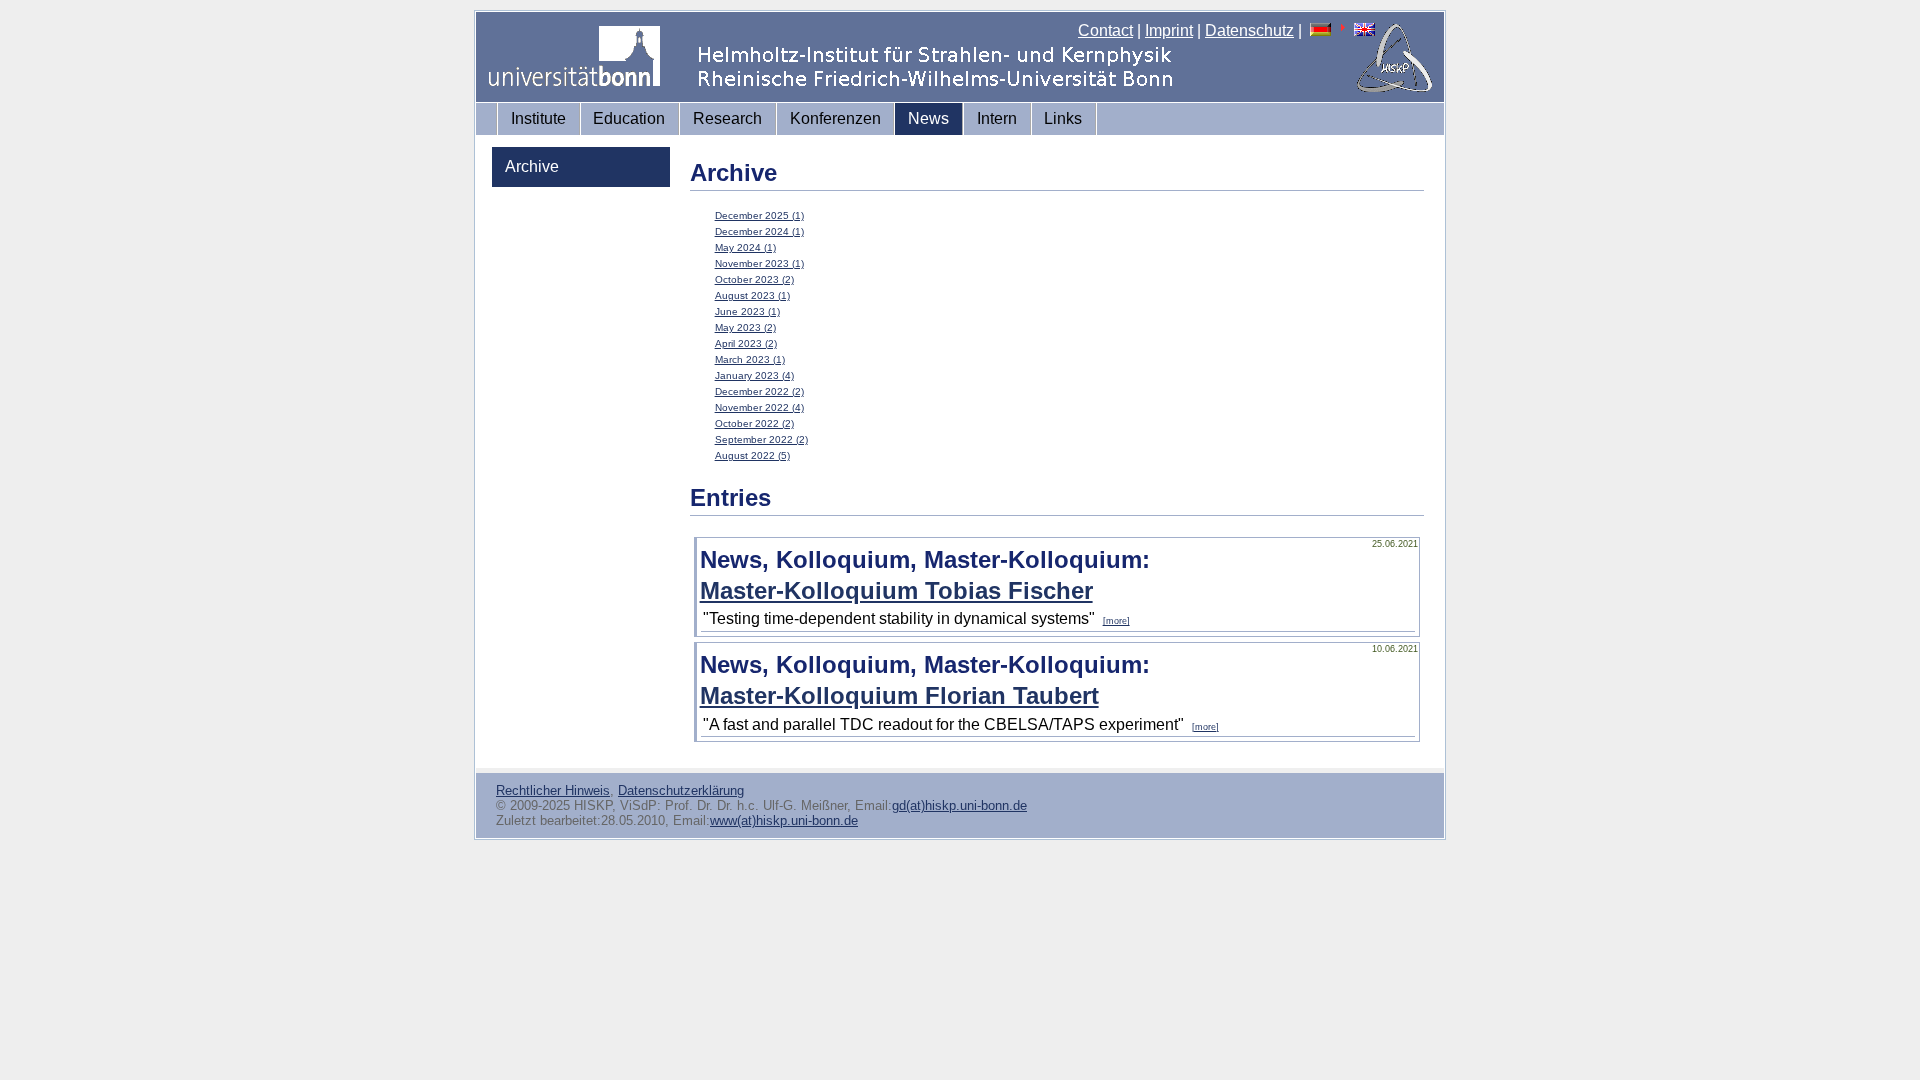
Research (727, 118)
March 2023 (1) (750, 359)
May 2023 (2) (745, 327)
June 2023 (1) (747, 311)
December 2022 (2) (759, 391)
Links (1063, 118)
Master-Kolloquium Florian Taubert (899, 695)
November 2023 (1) (759, 263)
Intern (997, 118)
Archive (532, 166)
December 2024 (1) (759, 231)
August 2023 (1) (752, 295)
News (928, 118)
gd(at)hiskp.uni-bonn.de (959, 805)
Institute (538, 118)
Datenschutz (1249, 30)
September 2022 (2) (761, 439)
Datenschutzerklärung (681, 790)
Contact (1105, 30)
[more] (1116, 621)
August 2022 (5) (752, 455)
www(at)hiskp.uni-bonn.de (784, 820)
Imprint (1169, 30)
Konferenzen (835, 118)
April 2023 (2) (746, 343)
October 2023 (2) (754, 279)
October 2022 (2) (754, 423)
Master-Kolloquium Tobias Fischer (896, 590)
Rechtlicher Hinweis (553, 790)
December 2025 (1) (759, 215)
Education (629, 118)
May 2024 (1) (745, 247)
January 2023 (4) (754, 375)
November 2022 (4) (759, 407)
